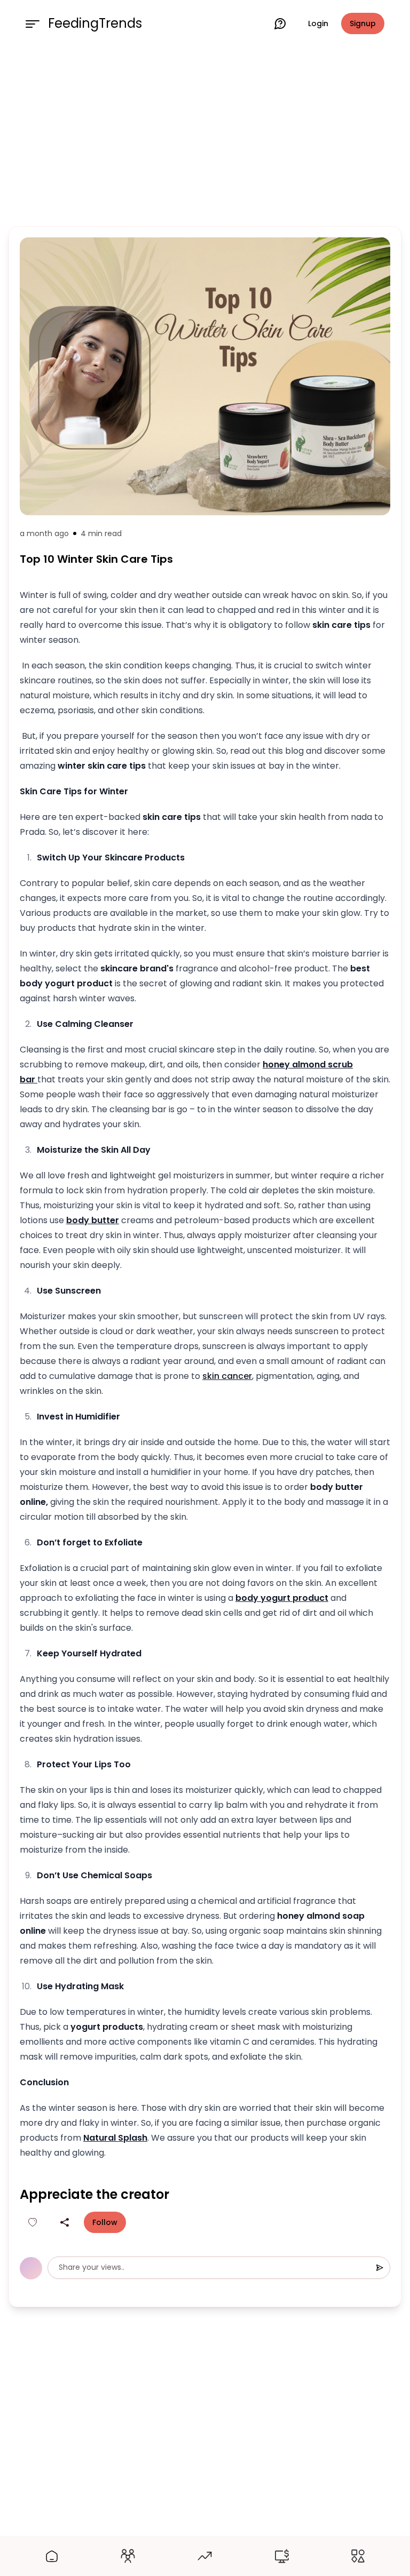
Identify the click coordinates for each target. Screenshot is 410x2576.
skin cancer (227, 1376)
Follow (105, 2222)
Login (318, 23)
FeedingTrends (95, 23)
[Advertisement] (205, 134)
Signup (363, 23)
